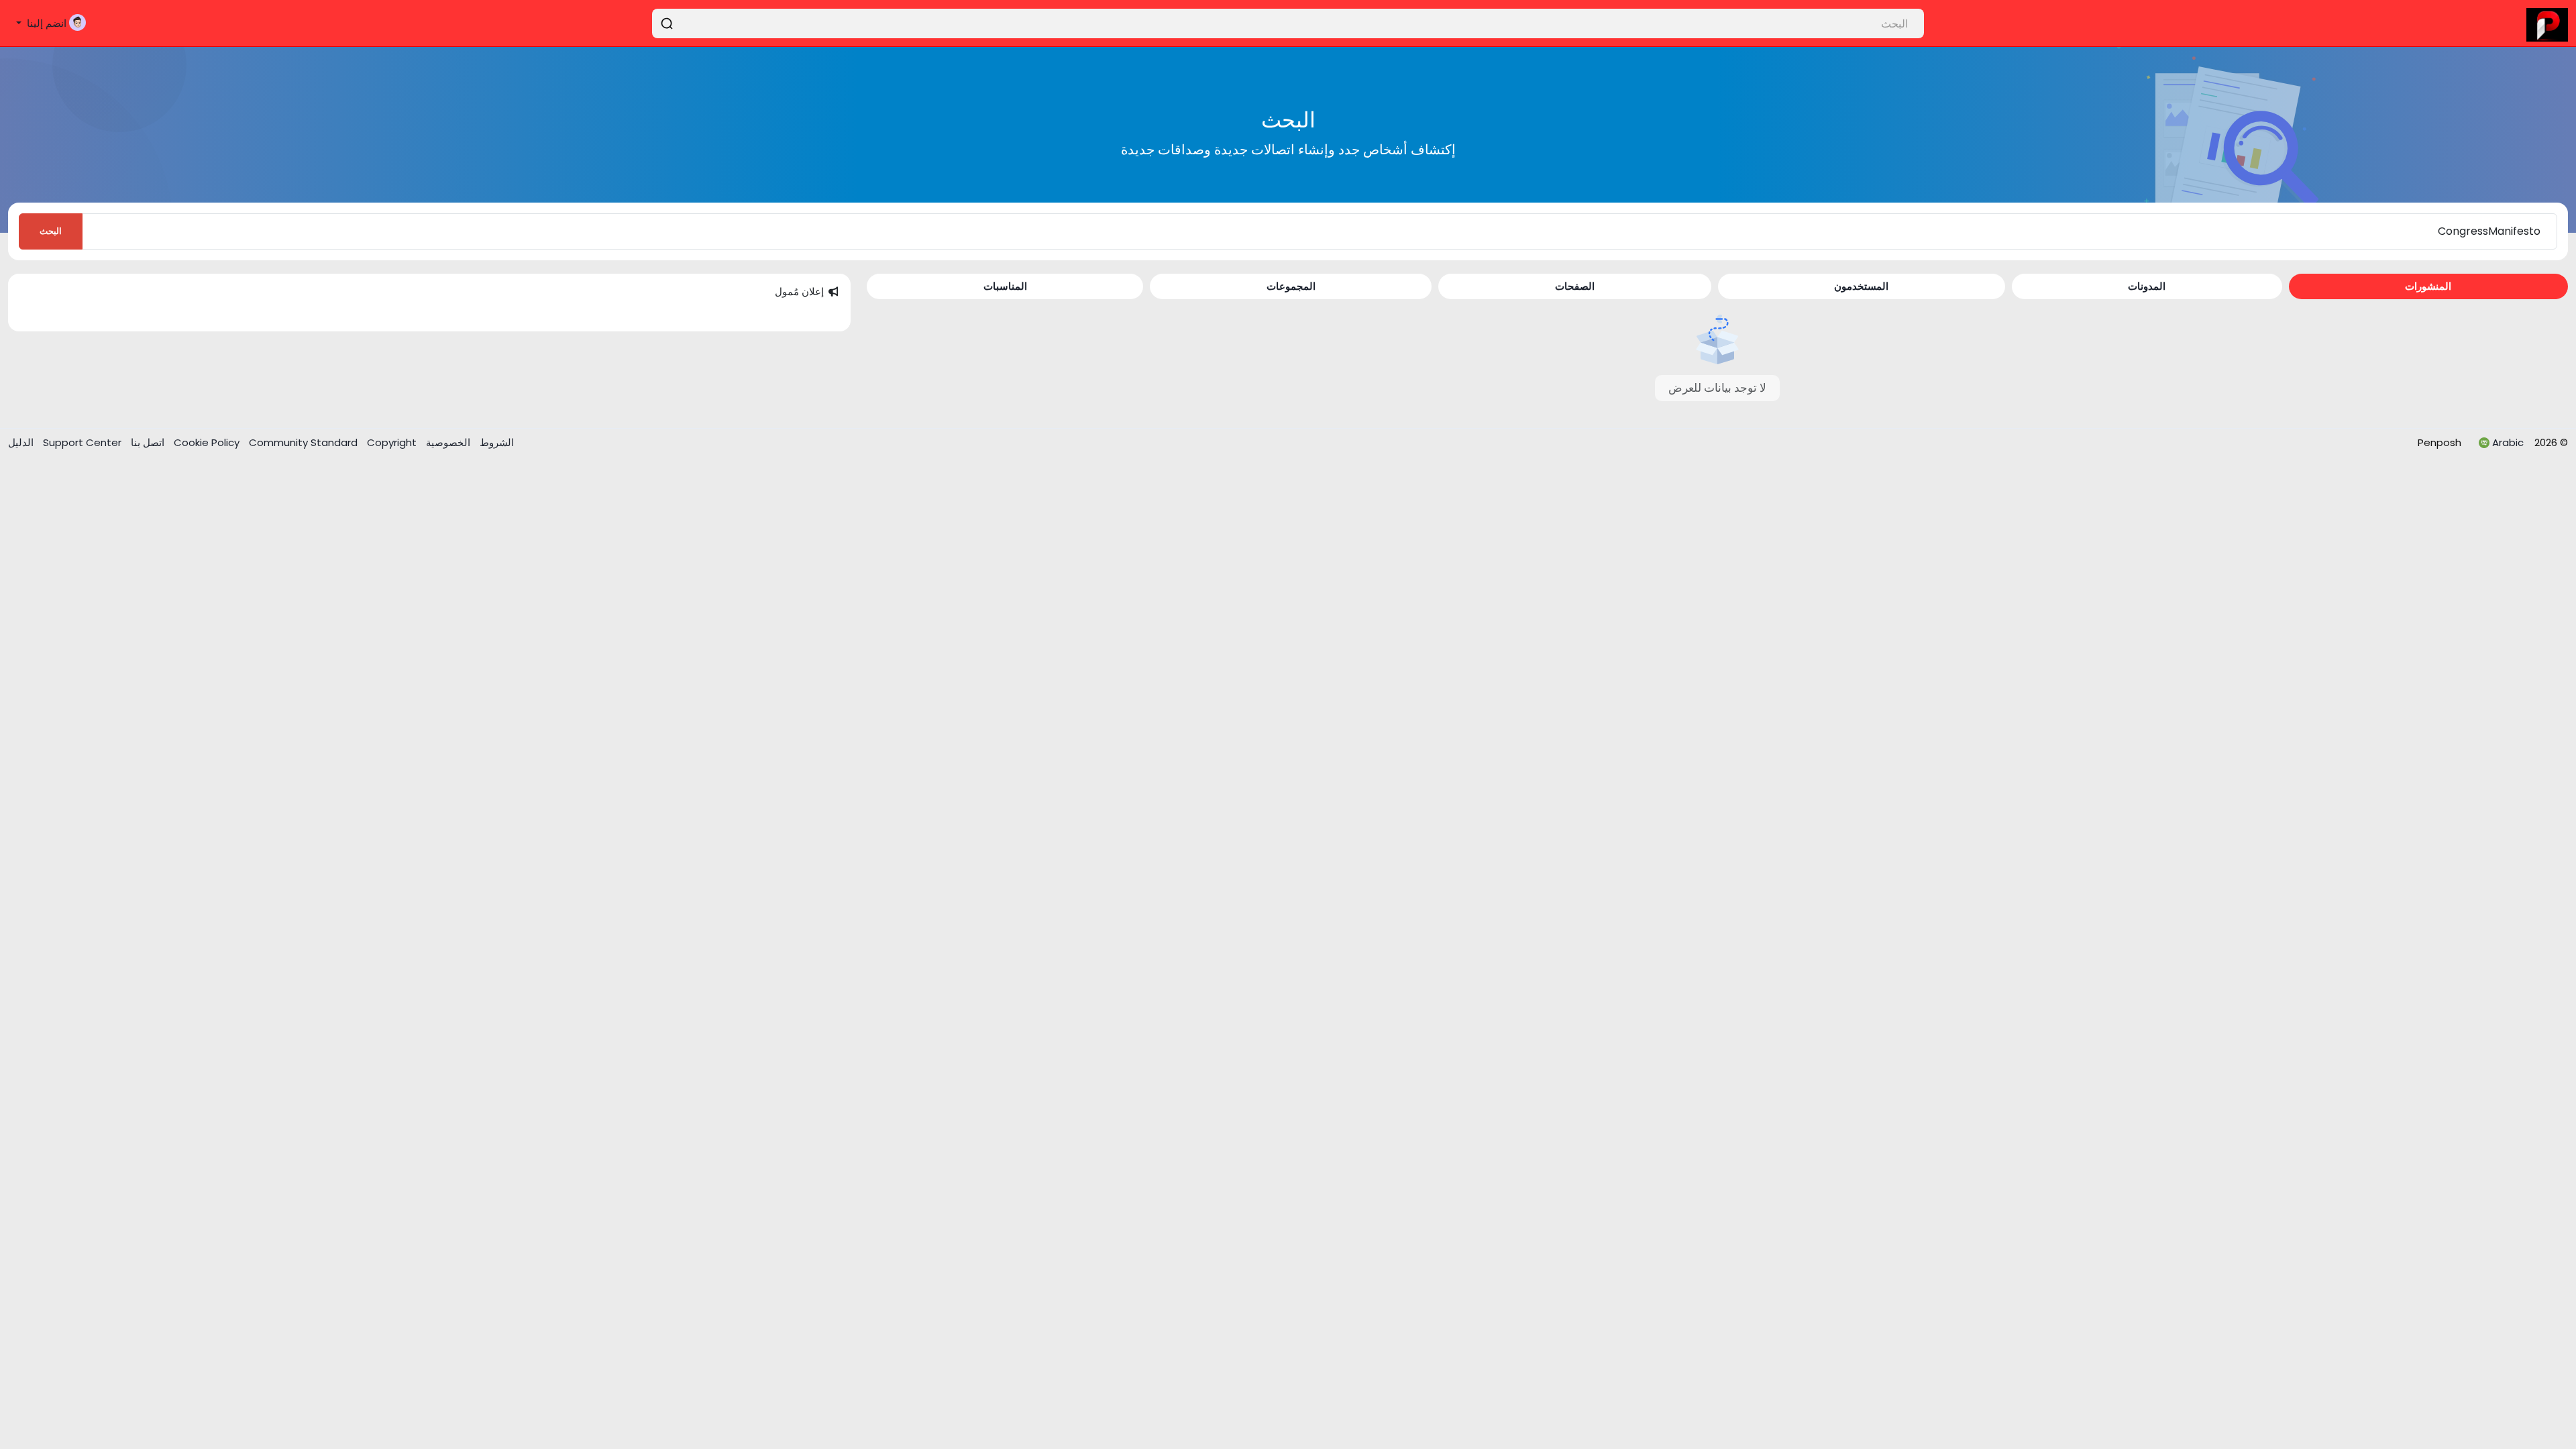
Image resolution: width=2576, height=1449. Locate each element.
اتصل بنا (146, 442)
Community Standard (305, 442)
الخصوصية (447, 442)
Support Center (81, 442)
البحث (51, 231)
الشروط (495, 442)
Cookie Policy (208, 442)
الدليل (21, 442)
